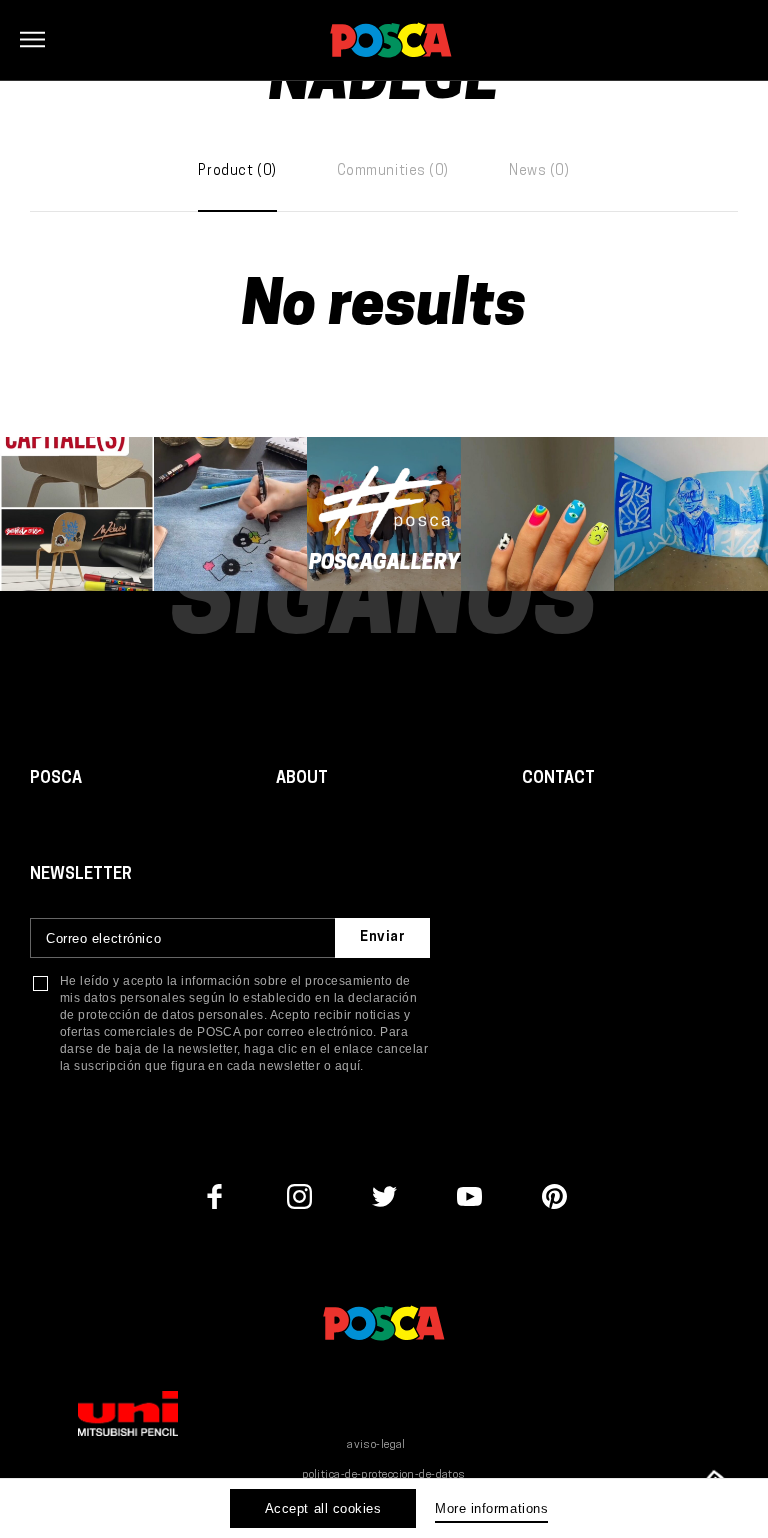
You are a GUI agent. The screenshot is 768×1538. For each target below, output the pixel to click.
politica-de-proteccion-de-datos (384, 1475)
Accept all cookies (323, 1508)
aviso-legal (376, 1445)
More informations (491, 1508)
